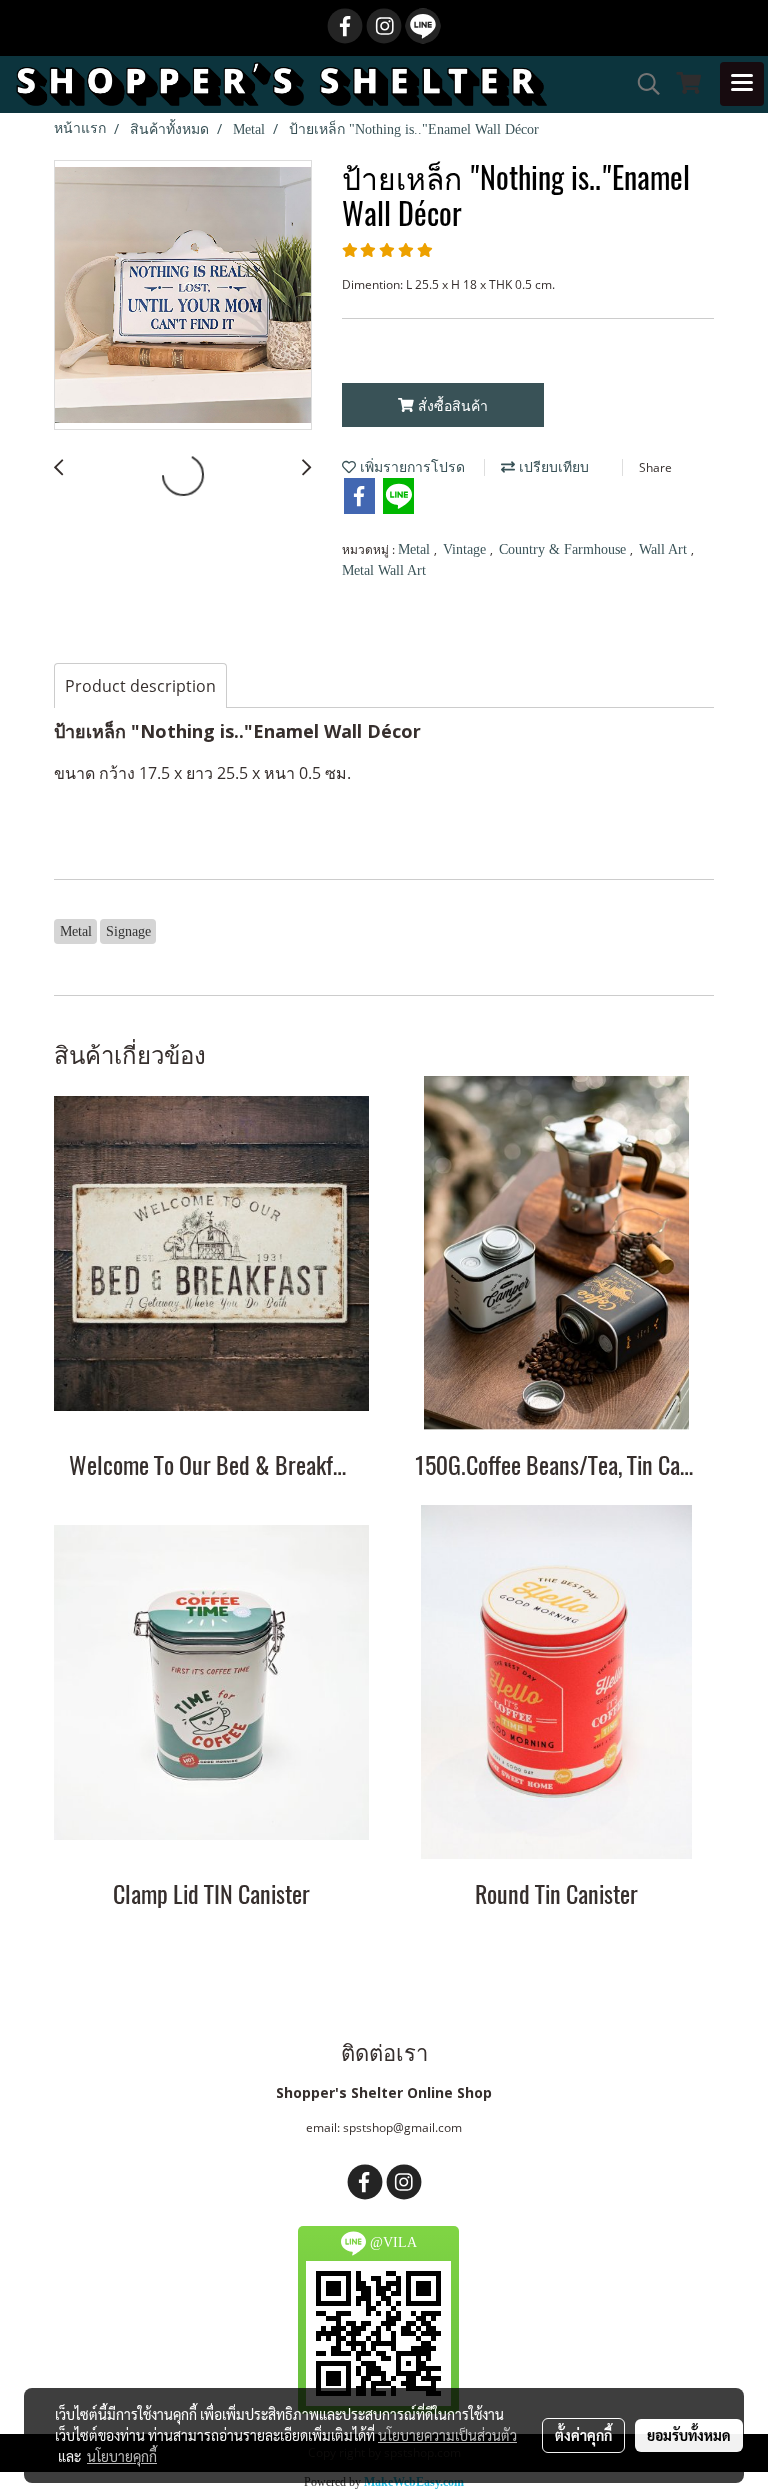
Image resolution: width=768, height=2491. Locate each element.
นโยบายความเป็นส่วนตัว (447, 2435)
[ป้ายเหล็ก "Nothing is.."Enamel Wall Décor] (183, 296)
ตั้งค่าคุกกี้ (583, 2435)
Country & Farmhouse (564, 549)
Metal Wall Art (384, 570)
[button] (642, 84)
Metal (416, 549)
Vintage (466, 549)
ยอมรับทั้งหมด (689, 2435)
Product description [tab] (140, 686)
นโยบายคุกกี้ (122, 2456)
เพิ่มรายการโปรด (410, 467)
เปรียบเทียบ (552, 467)
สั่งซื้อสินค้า (451, 405)
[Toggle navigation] (742, 84)
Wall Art (665, 549)
